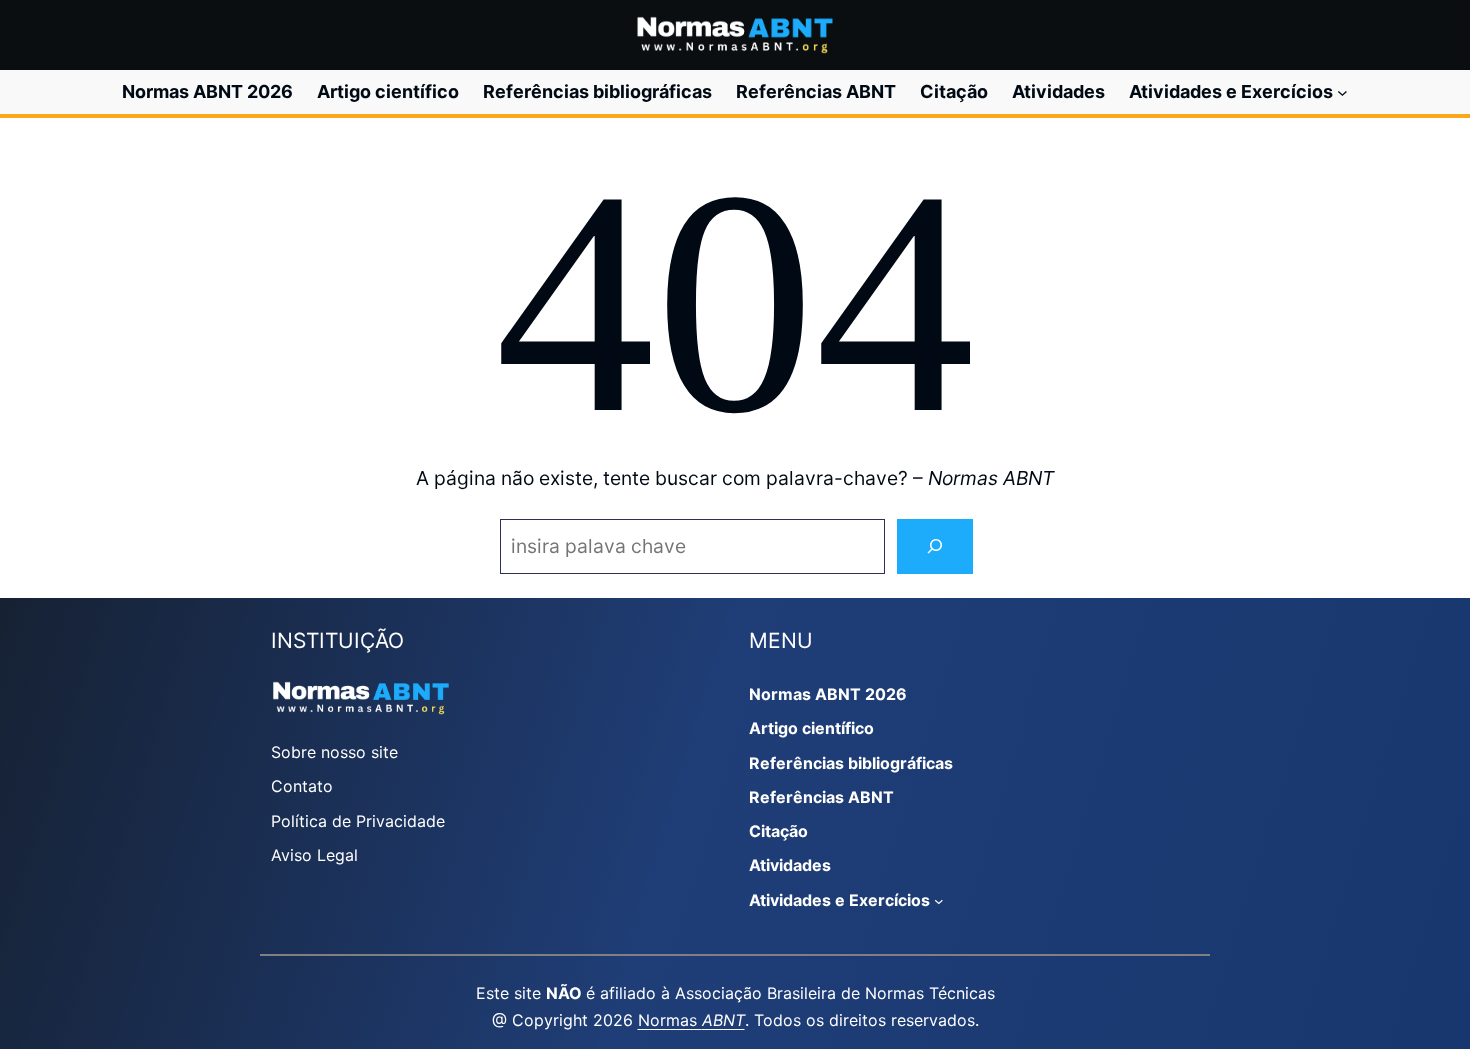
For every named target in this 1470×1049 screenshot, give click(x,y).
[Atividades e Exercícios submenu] (1342, 92)
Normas (691, 1020)
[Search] (935, 546)
